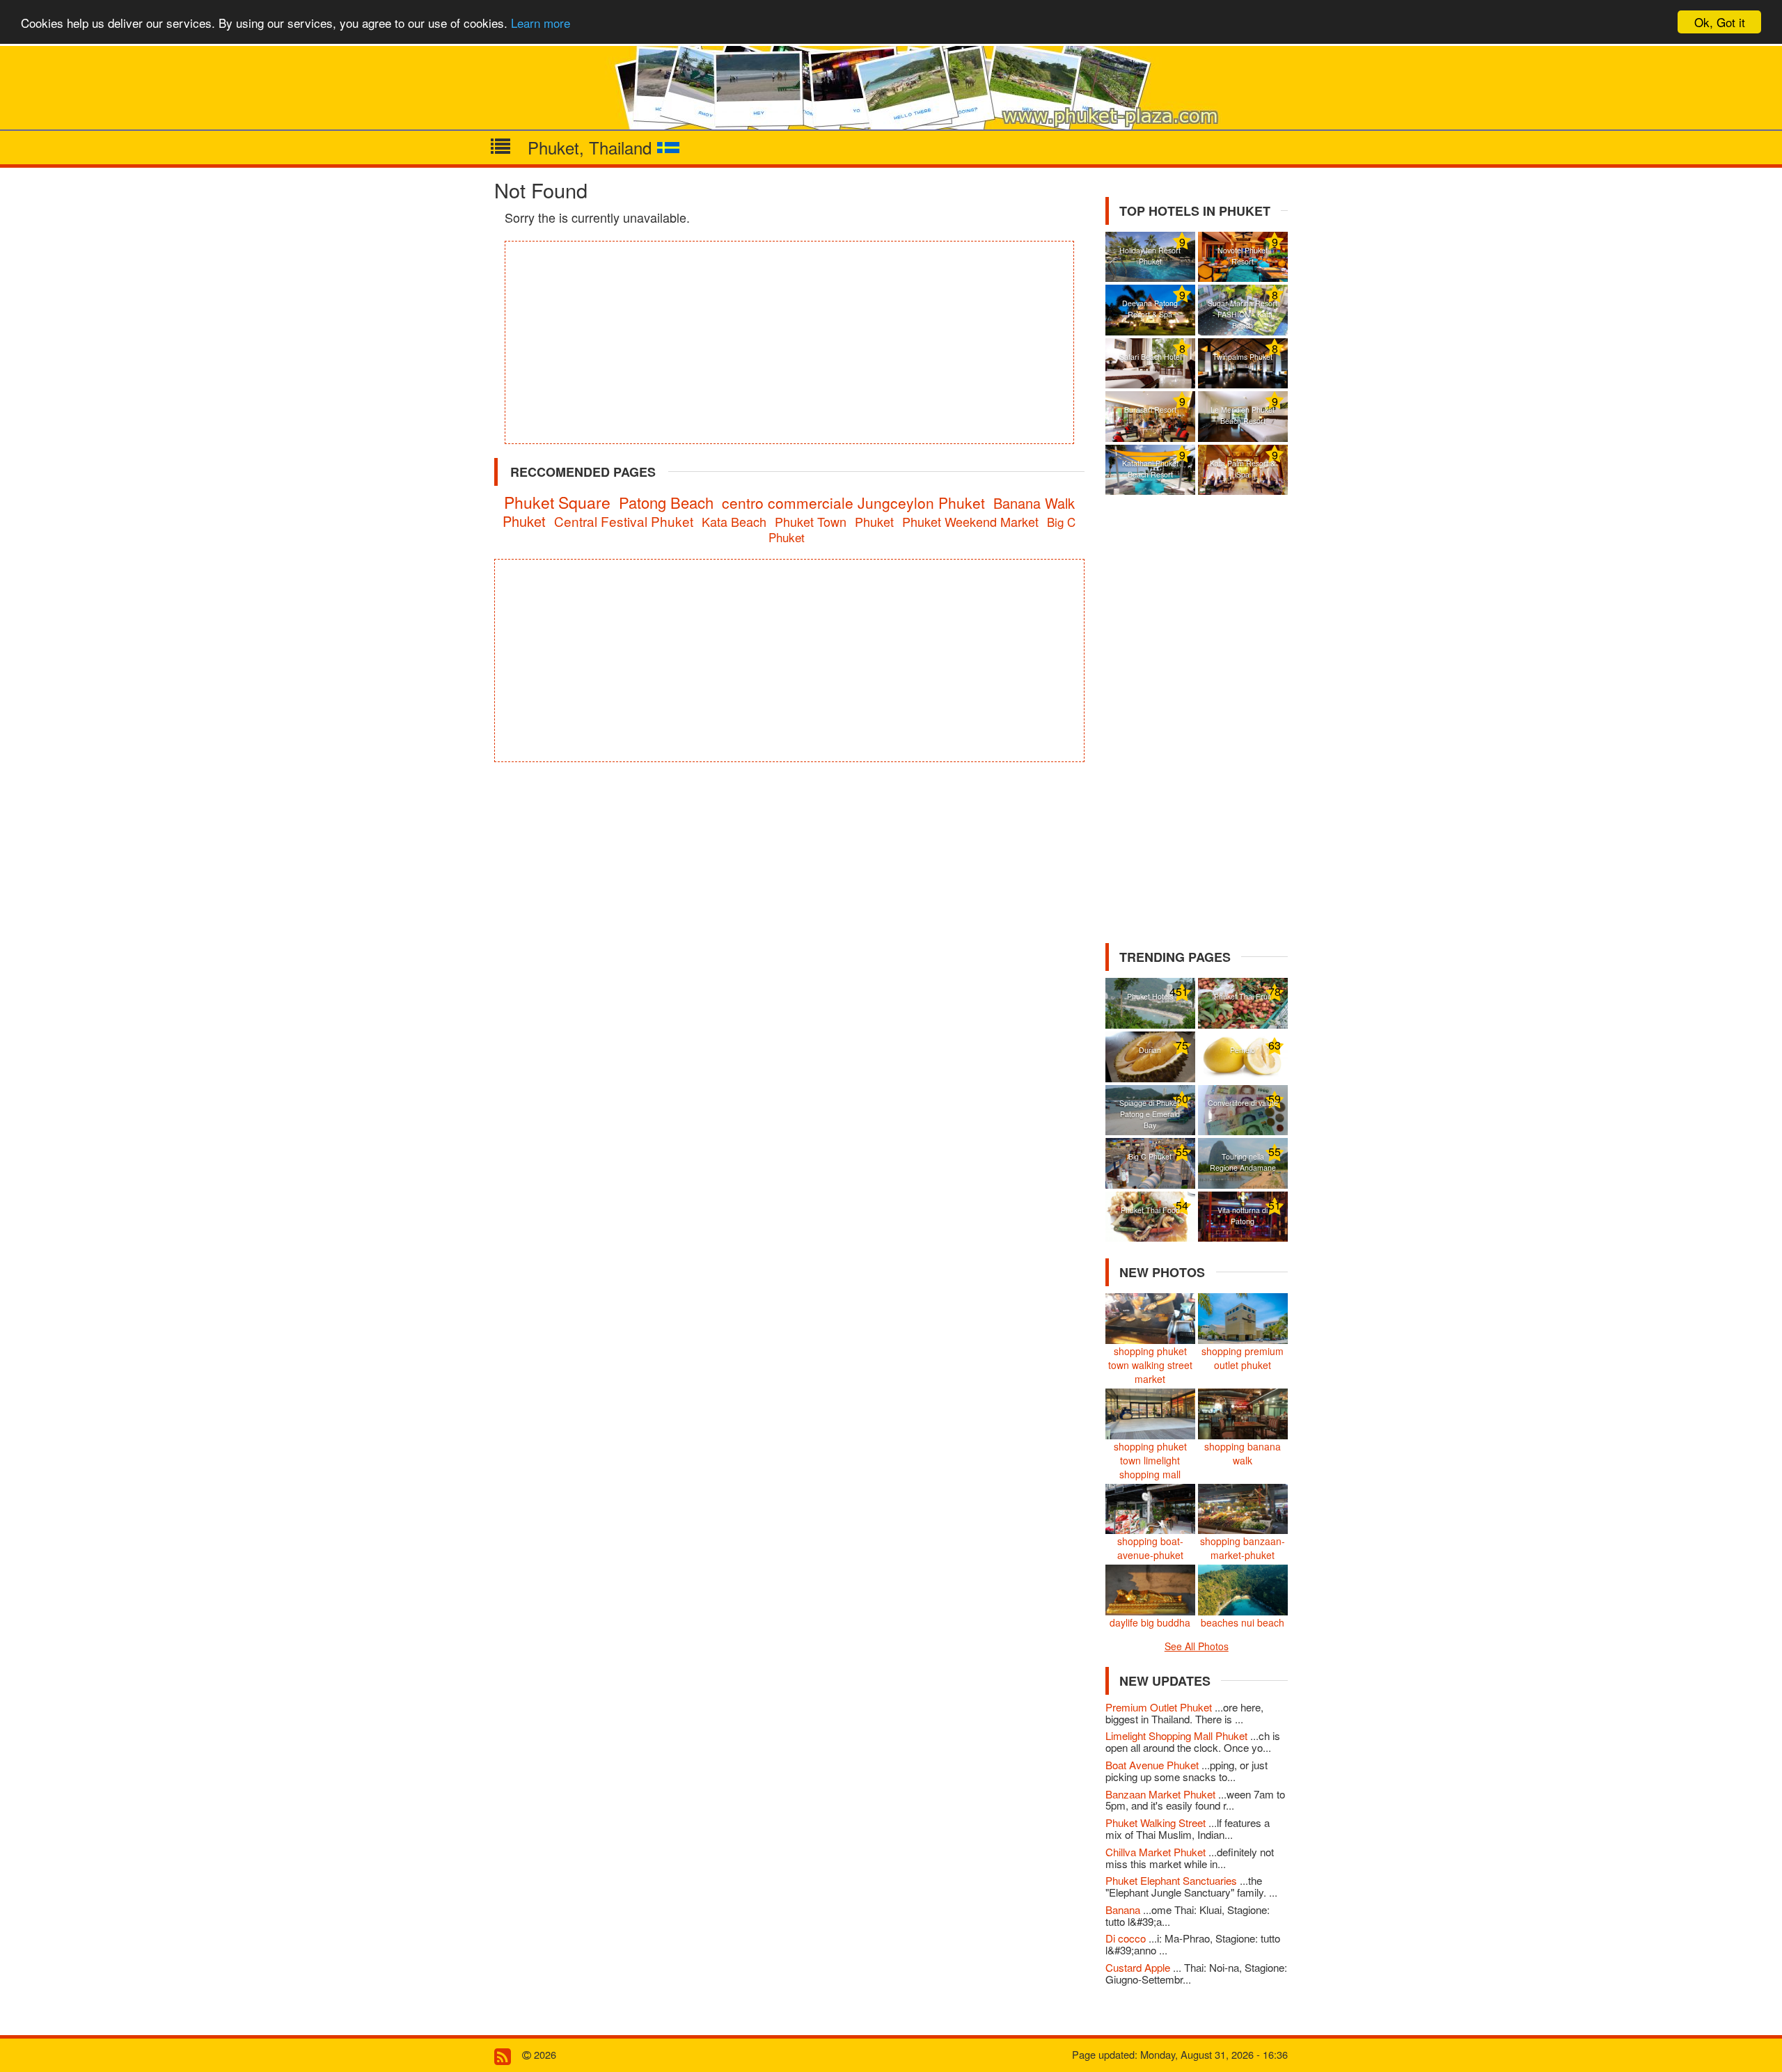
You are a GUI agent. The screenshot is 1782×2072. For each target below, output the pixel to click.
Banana (1124, 1909)
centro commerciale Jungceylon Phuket (853, 503)
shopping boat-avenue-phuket (1150, 1548)
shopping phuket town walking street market (1150, 1365)
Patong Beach (666, 502)
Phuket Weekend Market (970, 521)
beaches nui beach (1243, 1622)
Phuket (874, 521)
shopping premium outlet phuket (1243, 1358)
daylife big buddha (1150, 1622)
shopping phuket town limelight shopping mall (1150, 1460)
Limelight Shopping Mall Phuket (1178, 1735)
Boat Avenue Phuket (1153, 1765)
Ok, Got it (1720, 22)
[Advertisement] (789, 342)
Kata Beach (734, 521)
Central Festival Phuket (624, 521)
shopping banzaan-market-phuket (1243, 1548)
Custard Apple (1139, 1967)
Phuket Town (811, 521)
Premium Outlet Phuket (1160, 1707)
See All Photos (1197, 1646)
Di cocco (1127, 1938)
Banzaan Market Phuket (1162, 1794)
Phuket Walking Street (1157, 1822)
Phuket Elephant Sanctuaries (1173, 1880)
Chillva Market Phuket (1157, 1852)
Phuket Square (557, 502)
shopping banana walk (1243, 1453)
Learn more (541, 23)
